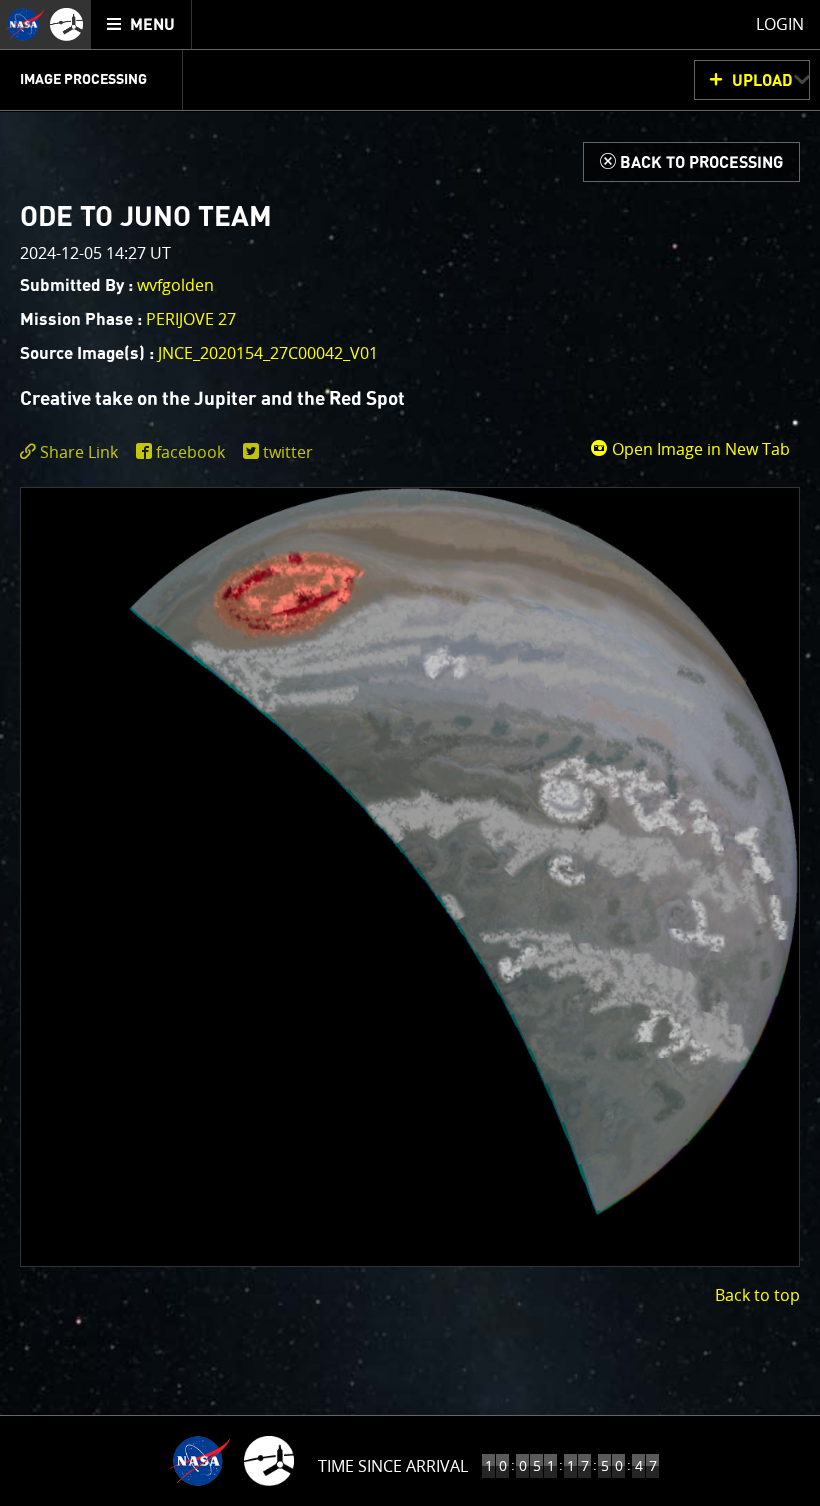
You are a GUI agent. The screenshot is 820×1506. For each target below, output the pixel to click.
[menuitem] (141, 24)
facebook (190, 452)
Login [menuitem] (780, 24)
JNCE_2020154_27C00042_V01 (268, 353)
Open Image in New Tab (699, 449)
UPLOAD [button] (762, 81)
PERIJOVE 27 (191, 319)
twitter (288, 452)
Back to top (757, 1295)
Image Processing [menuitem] (83, 80)
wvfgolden (175, 285)
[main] (410, 753)
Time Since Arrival (393, 1466)
